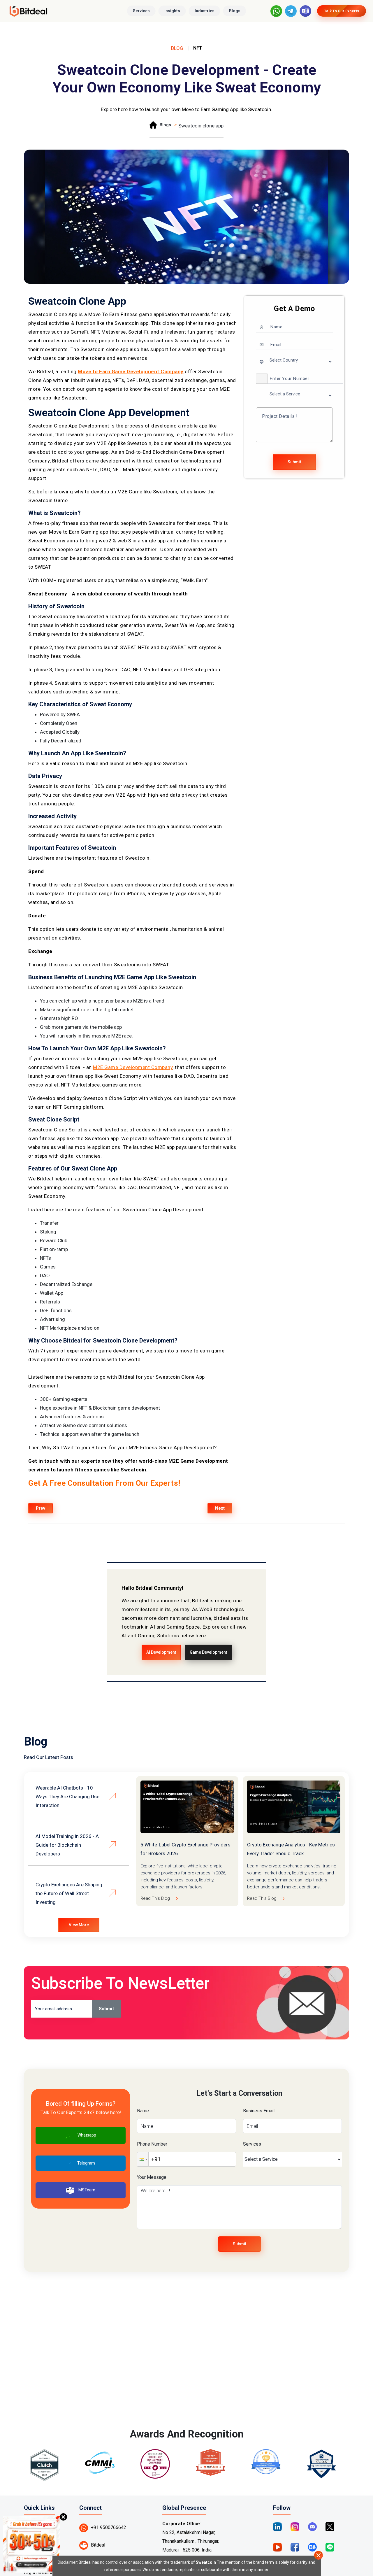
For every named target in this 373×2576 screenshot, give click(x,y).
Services (141, 11)
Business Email (259, 2111)
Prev (41, 1508)
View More (79, 1925)
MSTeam (87, 2190)
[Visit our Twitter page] (330, 2526)
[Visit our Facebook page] (295, 2547)
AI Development (161, 1652)
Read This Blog (155, 1898)
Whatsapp (87, 2135)
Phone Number (152, 2144)
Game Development (208, 1652)
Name (143, 2111)
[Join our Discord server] (312, 2526)
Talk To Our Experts (342, 11)
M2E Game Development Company (133, 1067)
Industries (205, 11)
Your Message (152, 2177)
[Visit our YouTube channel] (277, 2547)
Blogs (235, 11)
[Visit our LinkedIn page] (277, 2526)
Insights (172, 11)
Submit (294, 462)
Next (220, 1508)
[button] (262, 379)
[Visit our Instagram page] (295, 2526)
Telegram (86, 2163)
